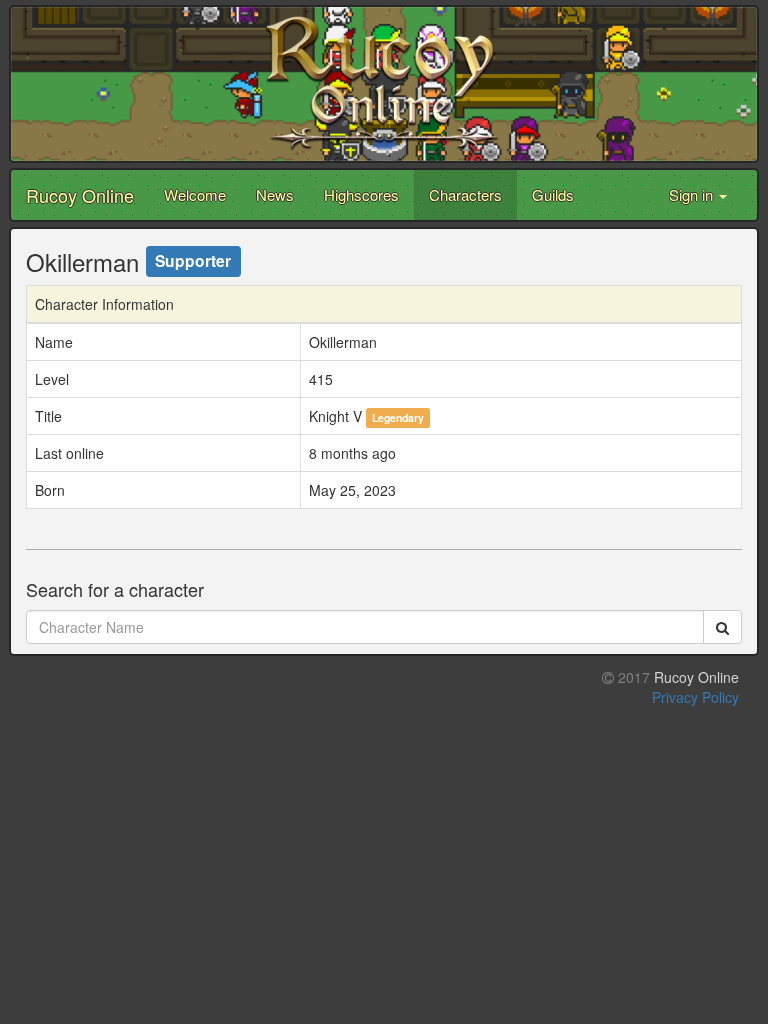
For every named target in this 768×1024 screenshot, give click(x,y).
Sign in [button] (693, 194)
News (275, 194)
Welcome (195, 194)
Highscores (361, 194)
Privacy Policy (695, 697)
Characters (465, 194)
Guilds (553, 194)
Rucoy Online (80, 195)
